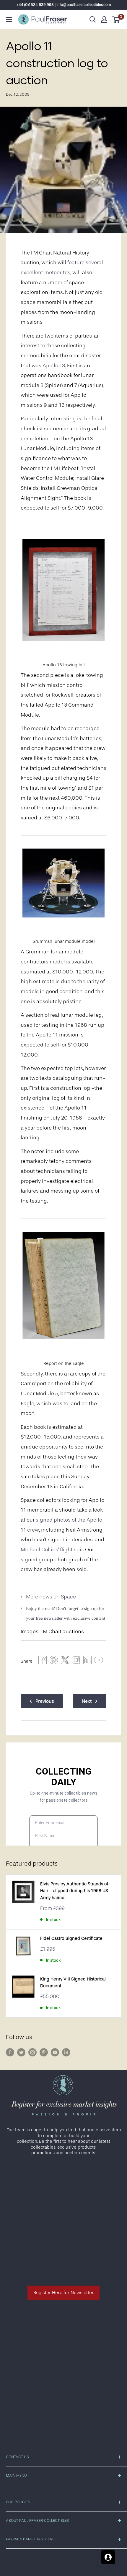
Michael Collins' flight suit (52, 1550)
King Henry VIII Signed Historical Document (73, 1983)
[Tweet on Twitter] (65, 1661)
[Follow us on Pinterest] (44, 2052)
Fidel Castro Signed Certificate (71, 1938)
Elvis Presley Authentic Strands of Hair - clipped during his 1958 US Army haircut (74, 1891)
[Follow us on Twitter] (21, 2052)
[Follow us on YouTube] (55, 2052)
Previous (45, 1701)
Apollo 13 (54, 366)
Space (68, 1597)
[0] (116, 19)
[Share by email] (76, 1661)
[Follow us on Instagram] (32, 2052)
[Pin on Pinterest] (54, 1661)
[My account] (104, 19)
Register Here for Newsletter (63, 2293)
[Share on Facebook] (43, 1661)
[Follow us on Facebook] (10, 2052)
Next (87, 1701)
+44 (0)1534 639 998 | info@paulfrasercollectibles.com (64, 5)
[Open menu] (9, 19)
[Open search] (93, 19)
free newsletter (49, 1618)
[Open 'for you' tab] (108, 2557)
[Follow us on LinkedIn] (66, 2052)
